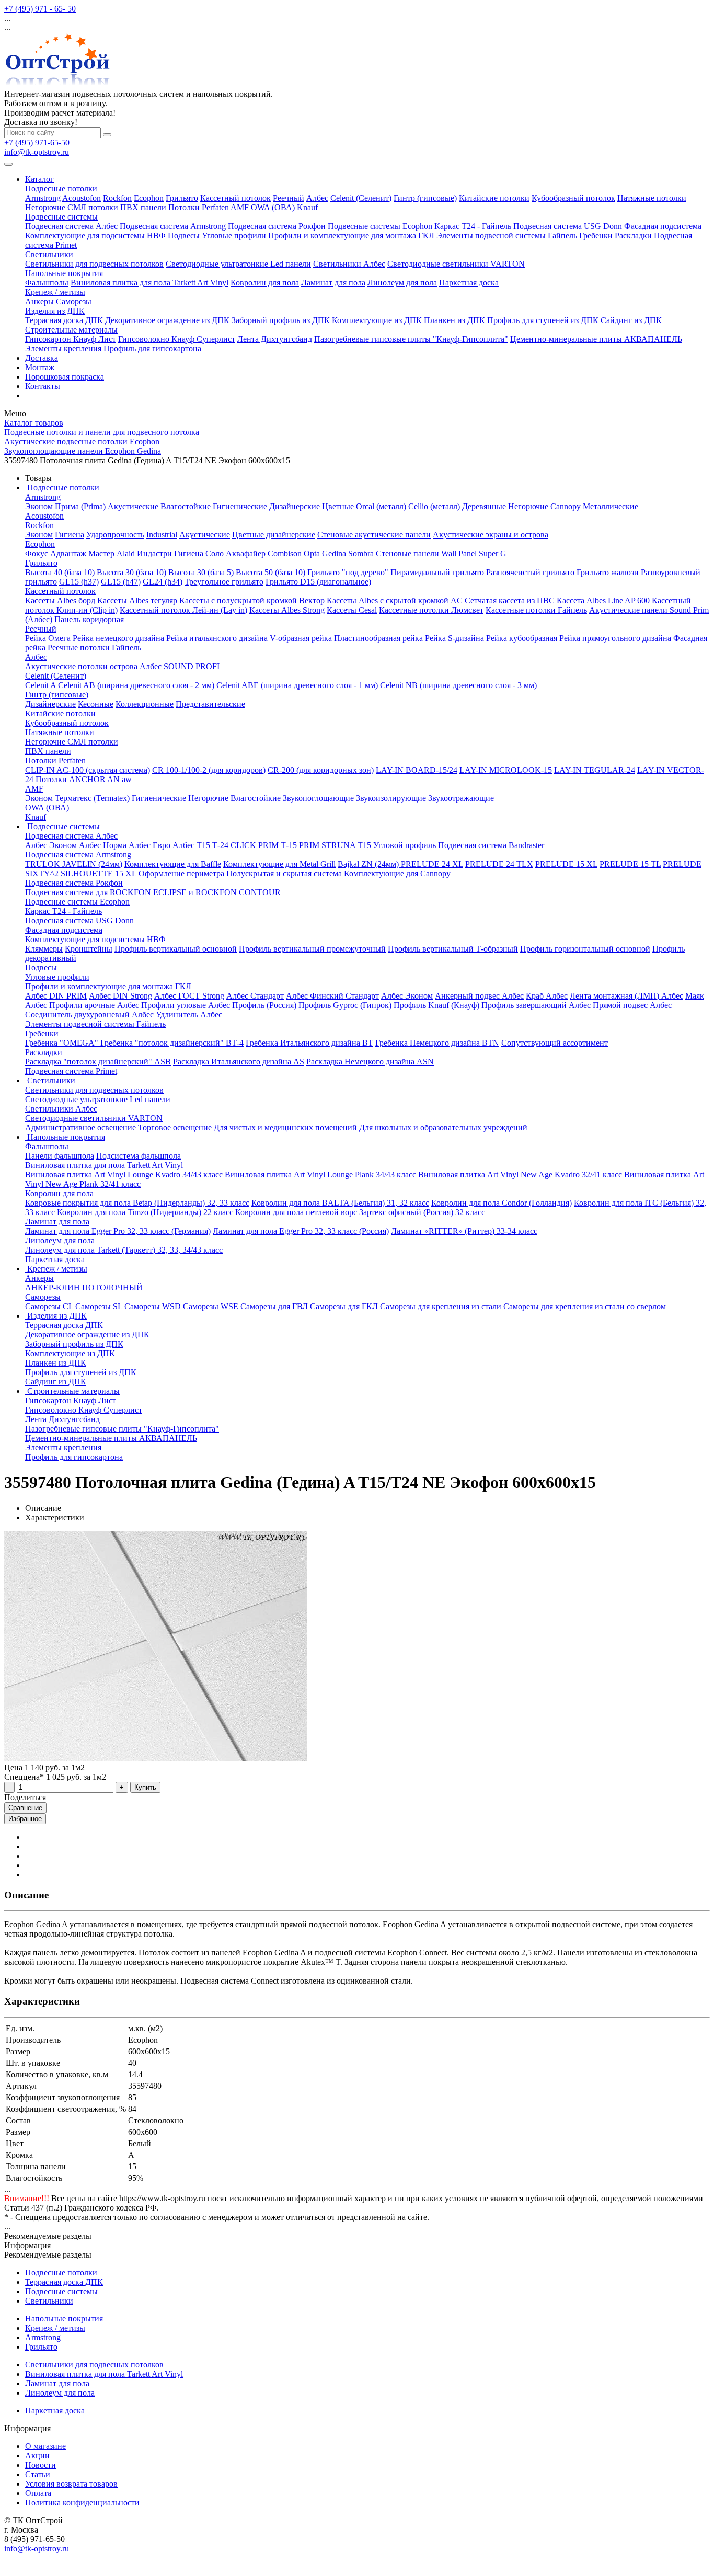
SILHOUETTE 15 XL (99, 873)
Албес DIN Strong (120, 996)
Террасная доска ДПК (64, 320)
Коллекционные (145, 704)
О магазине (45, 2446)
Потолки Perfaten (199, 207)
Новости (41, 2465)
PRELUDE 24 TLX (499, 864)
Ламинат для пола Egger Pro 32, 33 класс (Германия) (118, 1231)
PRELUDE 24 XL (432, 864)
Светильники (49, 254)
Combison (285, 553)
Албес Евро (149, 845)
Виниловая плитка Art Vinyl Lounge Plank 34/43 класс (320, 1175)
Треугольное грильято (224, 582)
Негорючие (528, 506)
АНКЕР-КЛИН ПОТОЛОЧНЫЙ (84, 1287)
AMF (240, 207)
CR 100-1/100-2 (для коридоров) (209, 770)
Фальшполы (47, 283)
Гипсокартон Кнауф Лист (71, 339)
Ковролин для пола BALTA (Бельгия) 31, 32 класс (340, 1203)
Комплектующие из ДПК (377, 320)
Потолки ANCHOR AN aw (84, 779)
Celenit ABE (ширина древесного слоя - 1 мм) (297, 685)
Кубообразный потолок (573, 198)
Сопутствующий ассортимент (555, 1043)
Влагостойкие (186, 506)
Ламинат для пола (333, 283)
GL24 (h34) (163, 582)
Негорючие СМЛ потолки (72, 207)
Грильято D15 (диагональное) (318, 582)
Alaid (126, 553)
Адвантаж (68, 553)
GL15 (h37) (79, 582)
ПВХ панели (143, 207)
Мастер (101, 553)
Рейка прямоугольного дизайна (615, 638)
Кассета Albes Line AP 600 (603, 600)
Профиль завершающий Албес (536, 1005)
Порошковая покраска (65, 377)
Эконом (39, 506)
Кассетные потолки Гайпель (536, 610)
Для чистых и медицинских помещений (285, 1127)
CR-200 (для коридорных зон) (321, 770)
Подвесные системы (61, 217)
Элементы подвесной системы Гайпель (507, 236)
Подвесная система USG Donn (568, 226)
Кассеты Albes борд (60, 600)
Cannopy (566, 506)
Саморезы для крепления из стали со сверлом (585, 1306)
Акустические (133, 506)
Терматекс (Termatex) (92, 798)
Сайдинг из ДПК (631, 320)
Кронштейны (89, 949)
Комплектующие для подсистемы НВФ (95, 236)
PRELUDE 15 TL (630, 864)
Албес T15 (191, 845)
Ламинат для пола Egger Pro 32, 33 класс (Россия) (301, 1231)
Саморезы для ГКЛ (344, 1306)
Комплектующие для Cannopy (397, 873)
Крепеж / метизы (55, 292)
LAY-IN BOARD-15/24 (417, 770)
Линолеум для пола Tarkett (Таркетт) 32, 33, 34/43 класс (124, 1250)
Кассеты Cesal (352, 610)
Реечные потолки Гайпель (94, 648)
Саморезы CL (49, 1306)
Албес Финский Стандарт (332, 996)
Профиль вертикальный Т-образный (453, 949)
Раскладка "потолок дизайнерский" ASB (98, 1062)
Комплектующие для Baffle (173, 864)
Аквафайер (246, 553)
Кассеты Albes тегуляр (137, 600)
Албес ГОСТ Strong (189, 996)
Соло (215, 553)
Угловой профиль (405, 845)
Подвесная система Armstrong (173, 226)
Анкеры (39, 301)
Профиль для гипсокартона (152, 348)
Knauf (307, 207)
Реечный (289, 198)
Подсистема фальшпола (139, 1156)
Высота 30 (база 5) (201, 572)
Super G (493, 553)
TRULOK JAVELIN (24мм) (74, 864)
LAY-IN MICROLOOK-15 (506, 770)
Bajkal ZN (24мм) (369, 864)
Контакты (43, 386)
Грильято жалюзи (608, 572)
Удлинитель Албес (189, 1015)
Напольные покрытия (64, 273)
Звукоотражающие (461, 798)
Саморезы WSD (153, 1306)
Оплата (38, 2493)
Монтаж (40, 367)
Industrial (162, 535)
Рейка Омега (48, 638)
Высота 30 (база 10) (131, 572)
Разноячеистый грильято (530, 572)
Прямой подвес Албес (632, 1005)
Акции (37, 2455)
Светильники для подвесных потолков (94, 264)
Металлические (611, 506)
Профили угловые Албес (186, 1005)
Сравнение (25, 1808)
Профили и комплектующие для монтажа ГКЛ (351, 236)
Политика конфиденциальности (82, 2503)
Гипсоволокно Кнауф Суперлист (177, 339)
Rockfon (117, 198)
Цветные (338, 506)
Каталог (39, 179)
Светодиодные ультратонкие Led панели (238, 264)
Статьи (38, 2474)
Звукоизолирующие (391, 798)
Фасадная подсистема (663, 226)
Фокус (37, 553)
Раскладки (633, 236)
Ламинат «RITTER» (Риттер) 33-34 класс (464, 1231)
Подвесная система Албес (71, 226)
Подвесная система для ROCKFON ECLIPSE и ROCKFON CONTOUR (153, 892)
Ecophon (149, 198)
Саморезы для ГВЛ (274, 1306)
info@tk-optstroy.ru (37, 152)
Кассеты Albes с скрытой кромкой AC (395, 600)
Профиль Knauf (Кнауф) (436, 1005)
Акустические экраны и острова (491, 535)
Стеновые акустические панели (374, 535)
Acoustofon (82, 198)
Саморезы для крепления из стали (441, 1306)
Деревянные (484, 506)
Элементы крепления (63, 348)
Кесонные (96, 704)
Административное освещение (80, 1127)
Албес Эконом (51, 845)
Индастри (154, 553)
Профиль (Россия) (264, 1005)
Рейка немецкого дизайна (118, 638)
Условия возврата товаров (71, 2484)
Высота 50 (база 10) (270, 572)
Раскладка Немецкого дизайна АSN (370, 1062)
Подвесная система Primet (71, 1071)
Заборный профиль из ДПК (281, 320)
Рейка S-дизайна (454, 638)
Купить (145, 1787)
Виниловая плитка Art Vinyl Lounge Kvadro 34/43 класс (124, 1175)
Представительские (210, 704)
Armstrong (43, 198)
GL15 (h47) (121, 582)
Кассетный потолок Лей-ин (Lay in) (183, 610)
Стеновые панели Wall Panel (426, 553)
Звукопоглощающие (318, 798)
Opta (312, 553)
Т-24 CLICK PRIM (245, 845)
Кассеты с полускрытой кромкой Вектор (252, 600)
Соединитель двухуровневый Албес (89, 1015)
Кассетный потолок (235, 198)
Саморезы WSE (211, 1306)
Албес (317, 198)
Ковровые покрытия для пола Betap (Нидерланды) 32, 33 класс (137, 1203)
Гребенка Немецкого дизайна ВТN (437, 1043)
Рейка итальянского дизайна (217, 638)
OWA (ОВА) (273, 207)
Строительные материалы (71, 330)
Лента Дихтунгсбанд (275, 339)
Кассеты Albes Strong (287, 610)
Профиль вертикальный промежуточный (312, 949)
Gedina (334, 553)
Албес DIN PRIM (56, 996)
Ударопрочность (115, 535)
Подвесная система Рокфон (277, 226)
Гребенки (596, 236)
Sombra (361, 553)
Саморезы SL (99, 1306)
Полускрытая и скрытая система (285, 873)
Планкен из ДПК (454, 320)
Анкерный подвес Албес (479, 996)
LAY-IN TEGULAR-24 (595, 770)
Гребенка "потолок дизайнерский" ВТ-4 (172, 1043)
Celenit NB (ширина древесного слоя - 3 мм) (458, 685)
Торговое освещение (175, 1127)
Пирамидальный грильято (437, 572)
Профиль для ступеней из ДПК (543, 320)
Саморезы (74, 301)
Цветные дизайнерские (274, 535)
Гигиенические (240, 506)
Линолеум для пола (402, 283)
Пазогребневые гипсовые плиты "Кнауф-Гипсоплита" (411, 339)
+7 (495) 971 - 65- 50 (40, 9)
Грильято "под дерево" (348, 572)
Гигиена (70, 535)
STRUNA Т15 (346, 845)
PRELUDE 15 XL (566, 864)
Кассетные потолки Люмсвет (431, 610)
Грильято (182, 198)
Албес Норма (103, 845)
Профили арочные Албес (94, 1005)
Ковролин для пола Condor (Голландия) (502, 1203)
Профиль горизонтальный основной (585, 949)
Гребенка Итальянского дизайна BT (309, 1043)
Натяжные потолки (652, 198)
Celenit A (41, 685)
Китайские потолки (494, 198)
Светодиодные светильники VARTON (456, 264)
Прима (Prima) (80, 506)
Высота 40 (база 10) (60, 572)
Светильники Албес (349, 264)
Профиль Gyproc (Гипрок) (345, 1005)
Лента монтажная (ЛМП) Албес (626, 996)
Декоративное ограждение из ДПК (167, 320)
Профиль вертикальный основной (176, 949)
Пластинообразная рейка (378, 638)
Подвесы (184, 236)
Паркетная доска (469, 283)
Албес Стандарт (255, 996)
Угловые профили (234, 236)
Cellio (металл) (434, 506)
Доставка (42, 358)
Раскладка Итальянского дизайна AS (239, 1062)
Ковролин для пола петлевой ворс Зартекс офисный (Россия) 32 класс (360, 1212)
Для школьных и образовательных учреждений (443, 1127)
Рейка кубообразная (522, 638)
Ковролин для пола (265, 283)
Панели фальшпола (60, 1156)
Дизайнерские (295, 506)
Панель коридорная (89, 619)
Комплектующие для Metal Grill (279, 864)
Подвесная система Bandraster (491, 845)
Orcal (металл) (381, 506)
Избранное (25, 1819)
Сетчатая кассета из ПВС (510, 600)
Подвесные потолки (61, 188)
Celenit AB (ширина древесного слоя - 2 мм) (136, 685)
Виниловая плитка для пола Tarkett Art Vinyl (149, 283)
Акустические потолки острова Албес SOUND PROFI (122, 666)
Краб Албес (547, 996)
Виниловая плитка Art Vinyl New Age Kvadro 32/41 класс (520, 1175)
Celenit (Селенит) (361, 198)
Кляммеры (44, 949)
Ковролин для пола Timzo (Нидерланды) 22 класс (145, 1212)
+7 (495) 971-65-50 (37, 142)
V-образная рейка (301, 638)
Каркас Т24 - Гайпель (473, 226)
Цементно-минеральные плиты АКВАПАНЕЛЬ (596, 339)
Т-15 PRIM (300, 845)
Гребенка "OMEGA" (63, 1043)
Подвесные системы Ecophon (380, 226)
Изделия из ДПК (55, 311)
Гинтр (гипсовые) (425, 198)
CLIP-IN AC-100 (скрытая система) (88, 770)
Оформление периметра (182, 873)
